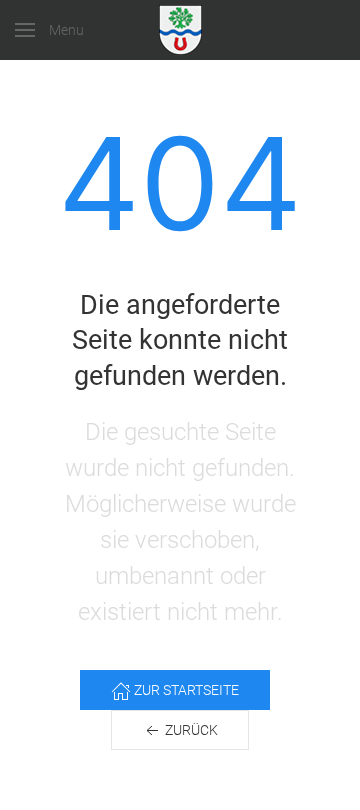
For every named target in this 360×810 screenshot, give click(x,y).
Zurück (190, 730)
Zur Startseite (185, 690)
